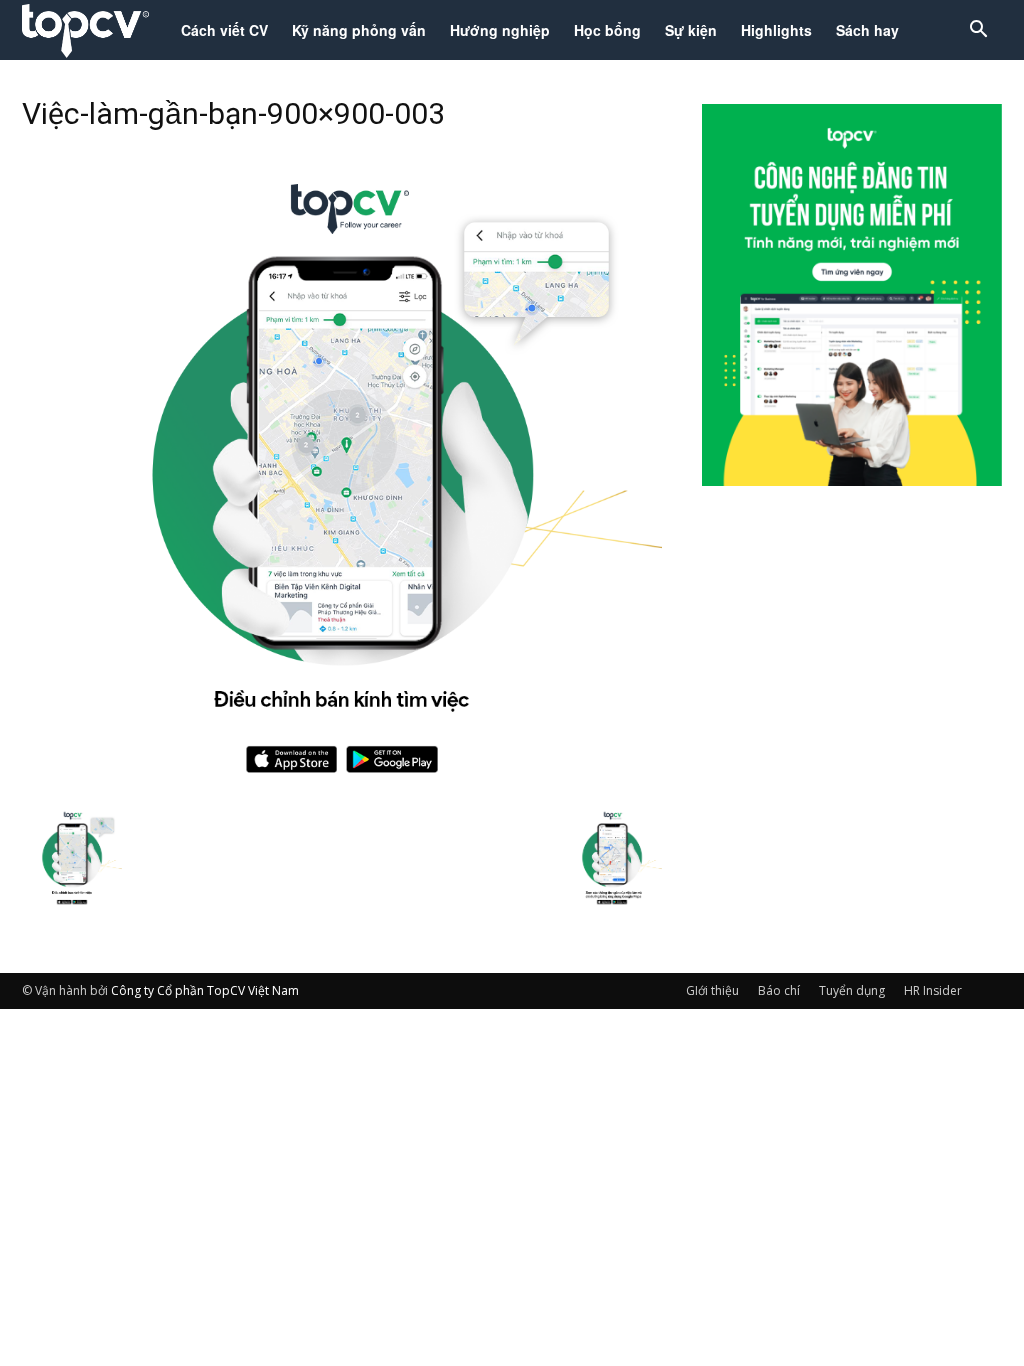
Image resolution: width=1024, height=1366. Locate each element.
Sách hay (867, 30)
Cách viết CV (224, 30)
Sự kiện (691, 30)
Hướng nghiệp (500, 30)
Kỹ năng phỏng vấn (359, 30)
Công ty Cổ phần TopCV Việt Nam (205, 990)
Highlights (776, 30)
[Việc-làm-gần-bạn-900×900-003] (342, 786)
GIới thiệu (712, 990)
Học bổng (607, 30)
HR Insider (933, 990)
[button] (978, 31)
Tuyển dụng (852, 990)
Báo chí (779, 990)
